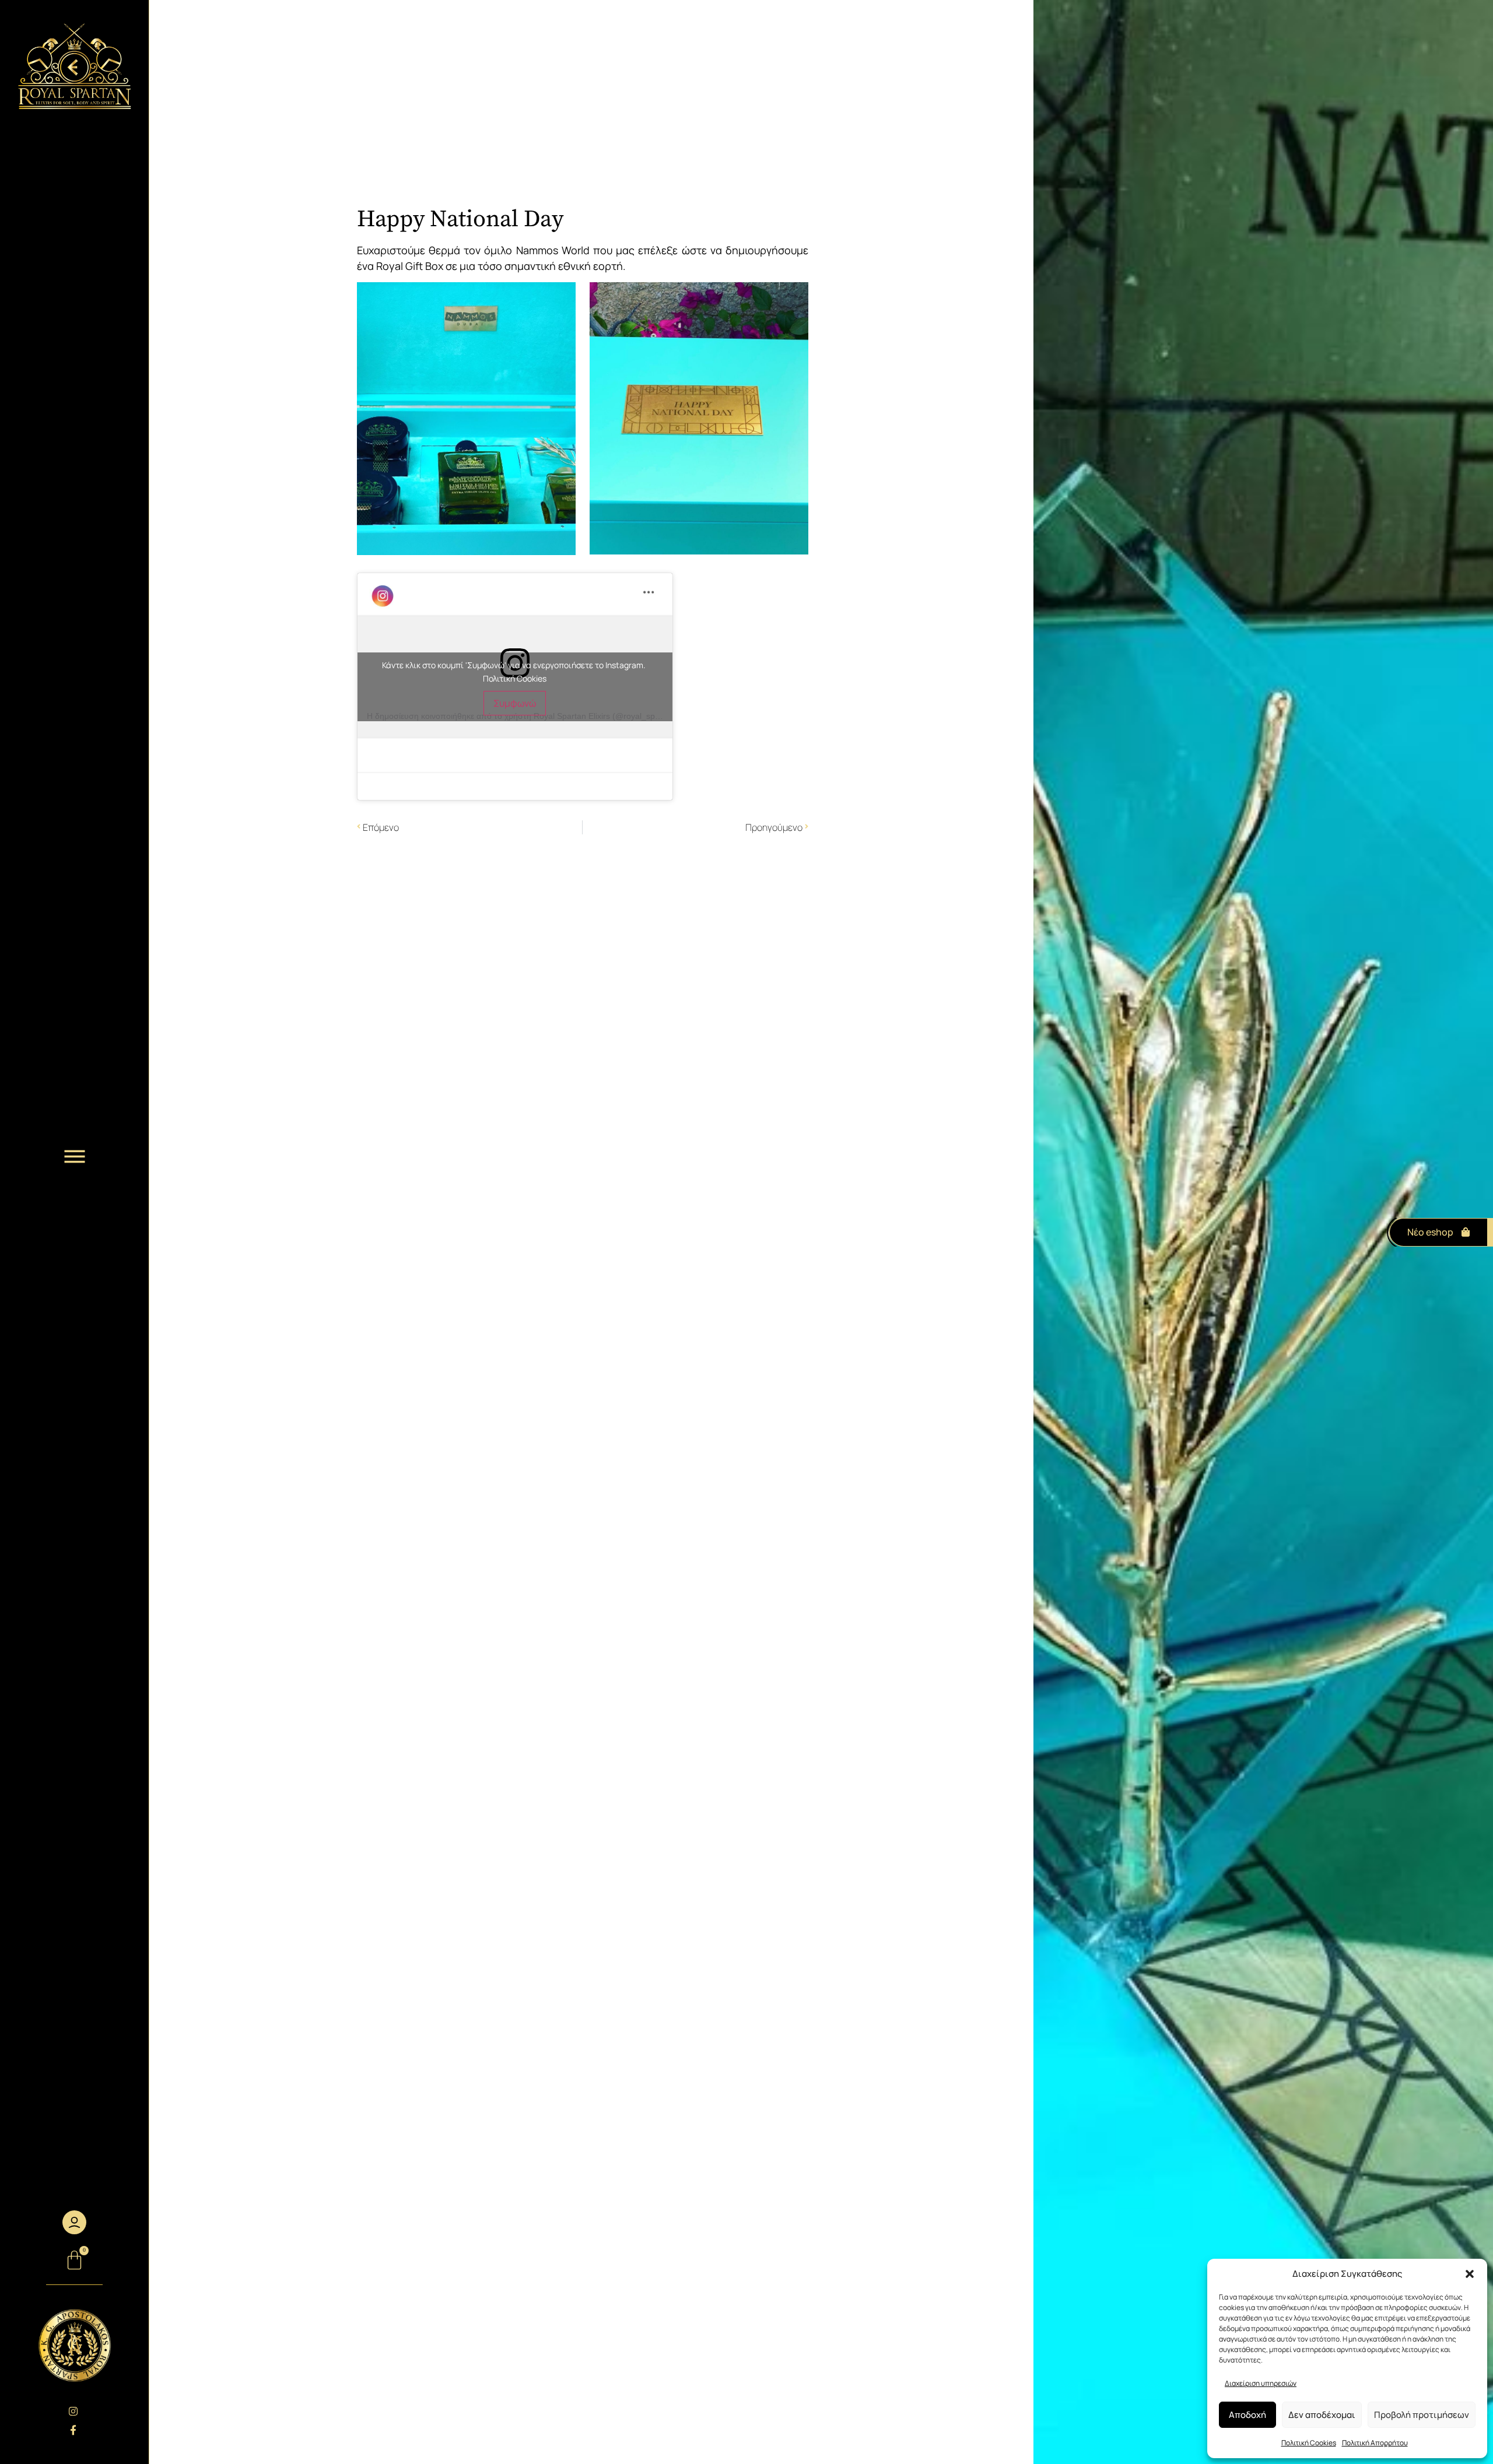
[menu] (75, 1157)
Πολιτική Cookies (1309, 2443)
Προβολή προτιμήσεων (1422, 2415)
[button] (1470, 2274)
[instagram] (74, 2411)
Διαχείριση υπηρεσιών (1261, 2383)
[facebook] (74, 2430)
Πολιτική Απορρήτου (1375, 2443)
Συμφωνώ (515, 703)
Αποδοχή (1247, 2415)
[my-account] (74, 2222)
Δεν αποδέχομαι (1322, 2415)
